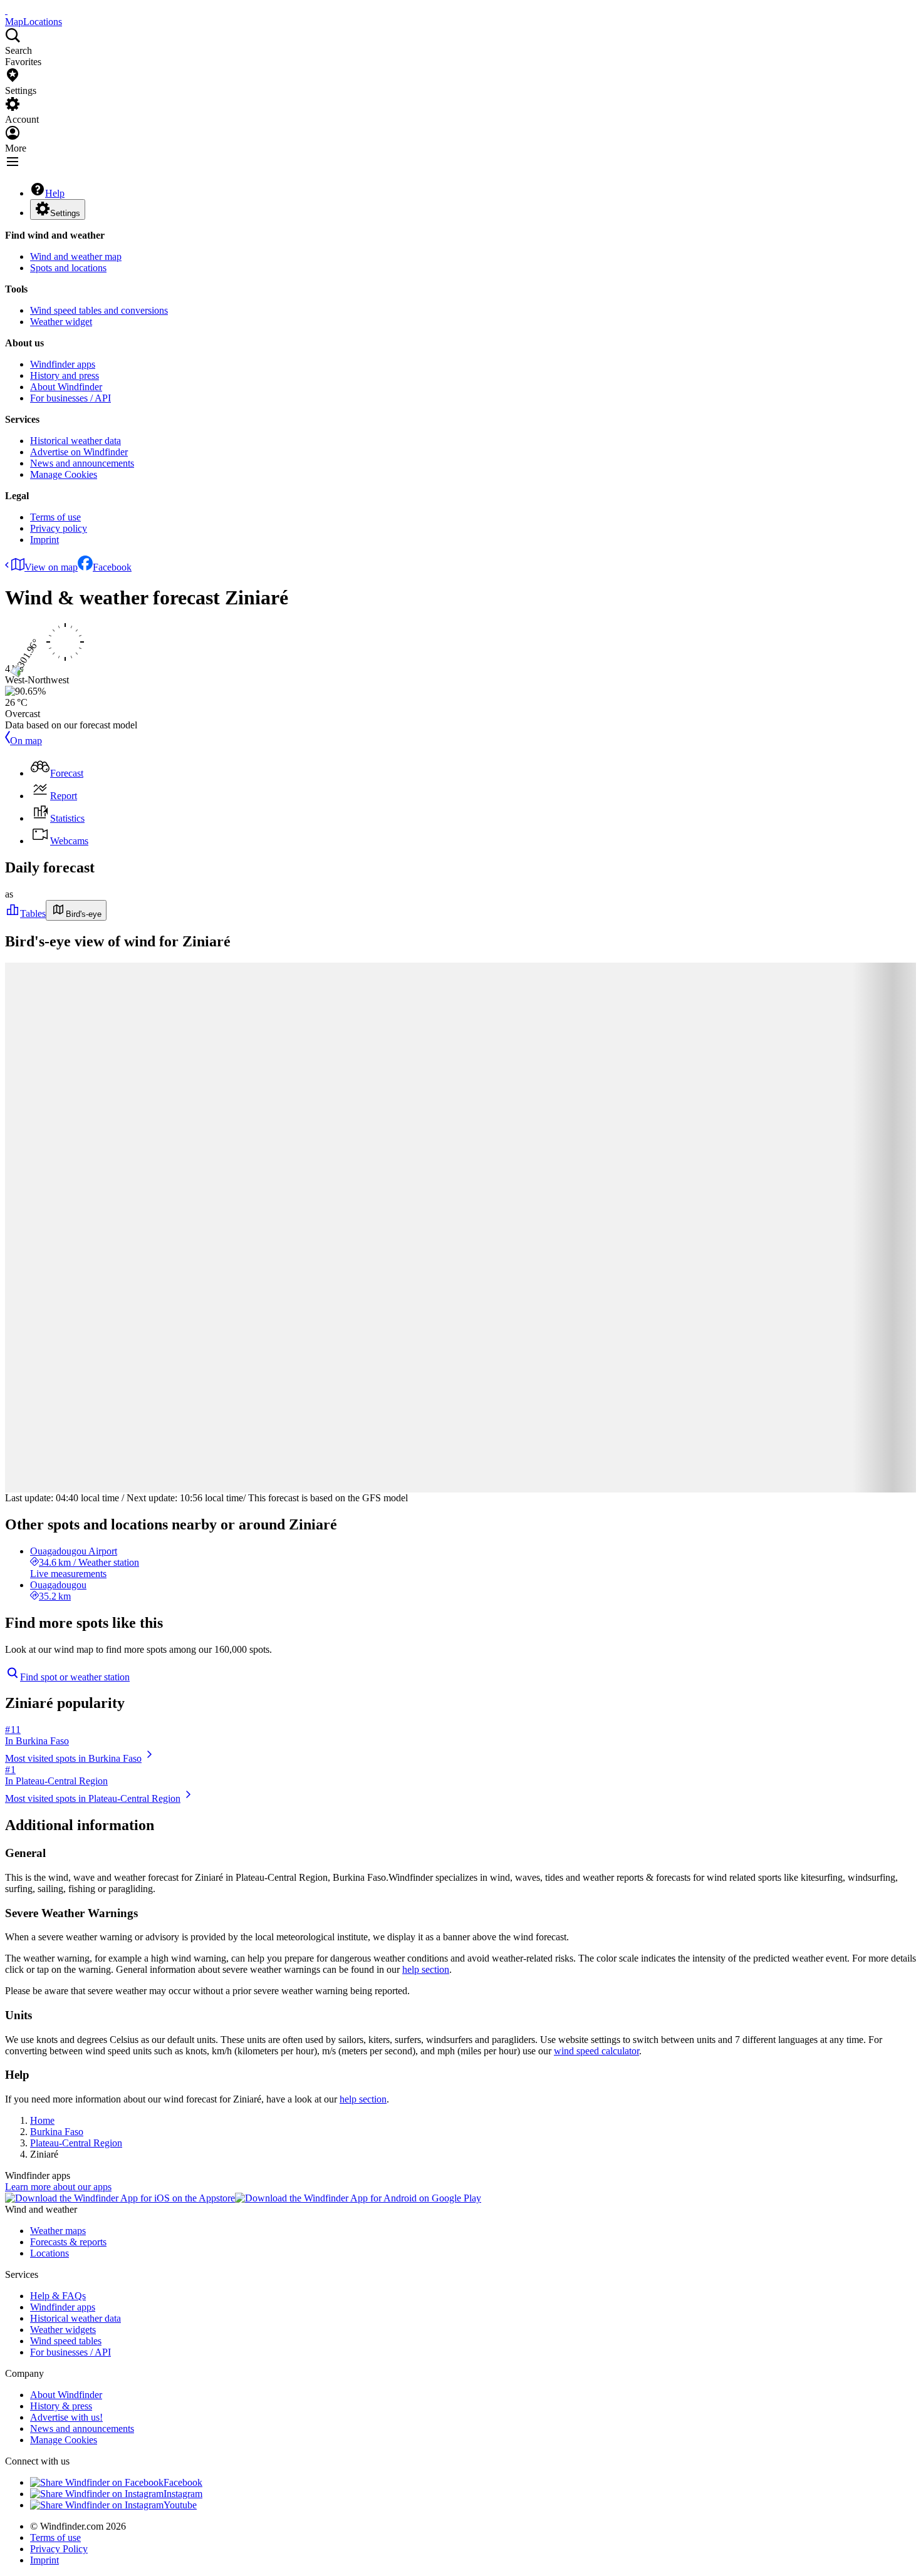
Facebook (112, 567)
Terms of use (55, 517)
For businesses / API (70, 398)
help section (426, 1969)
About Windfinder (66, 387)
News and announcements (82, 463)
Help (55, 193)
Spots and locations (68, 268)
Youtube (180, 2505)
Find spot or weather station (75, 1677)
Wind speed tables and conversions (99, 310)
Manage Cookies (64, 474)
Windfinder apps (63, 364)
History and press (65, 375)
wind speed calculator (596, 2051)
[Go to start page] (6, 10)
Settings (65, 213)
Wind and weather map (76, 256)
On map (26, 741)
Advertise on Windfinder (79, 452)
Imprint (44, 540)
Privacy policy (59, 528)
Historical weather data (75, 441)
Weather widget (61, 322)
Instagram (183, 2494)
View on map (51, 567)
